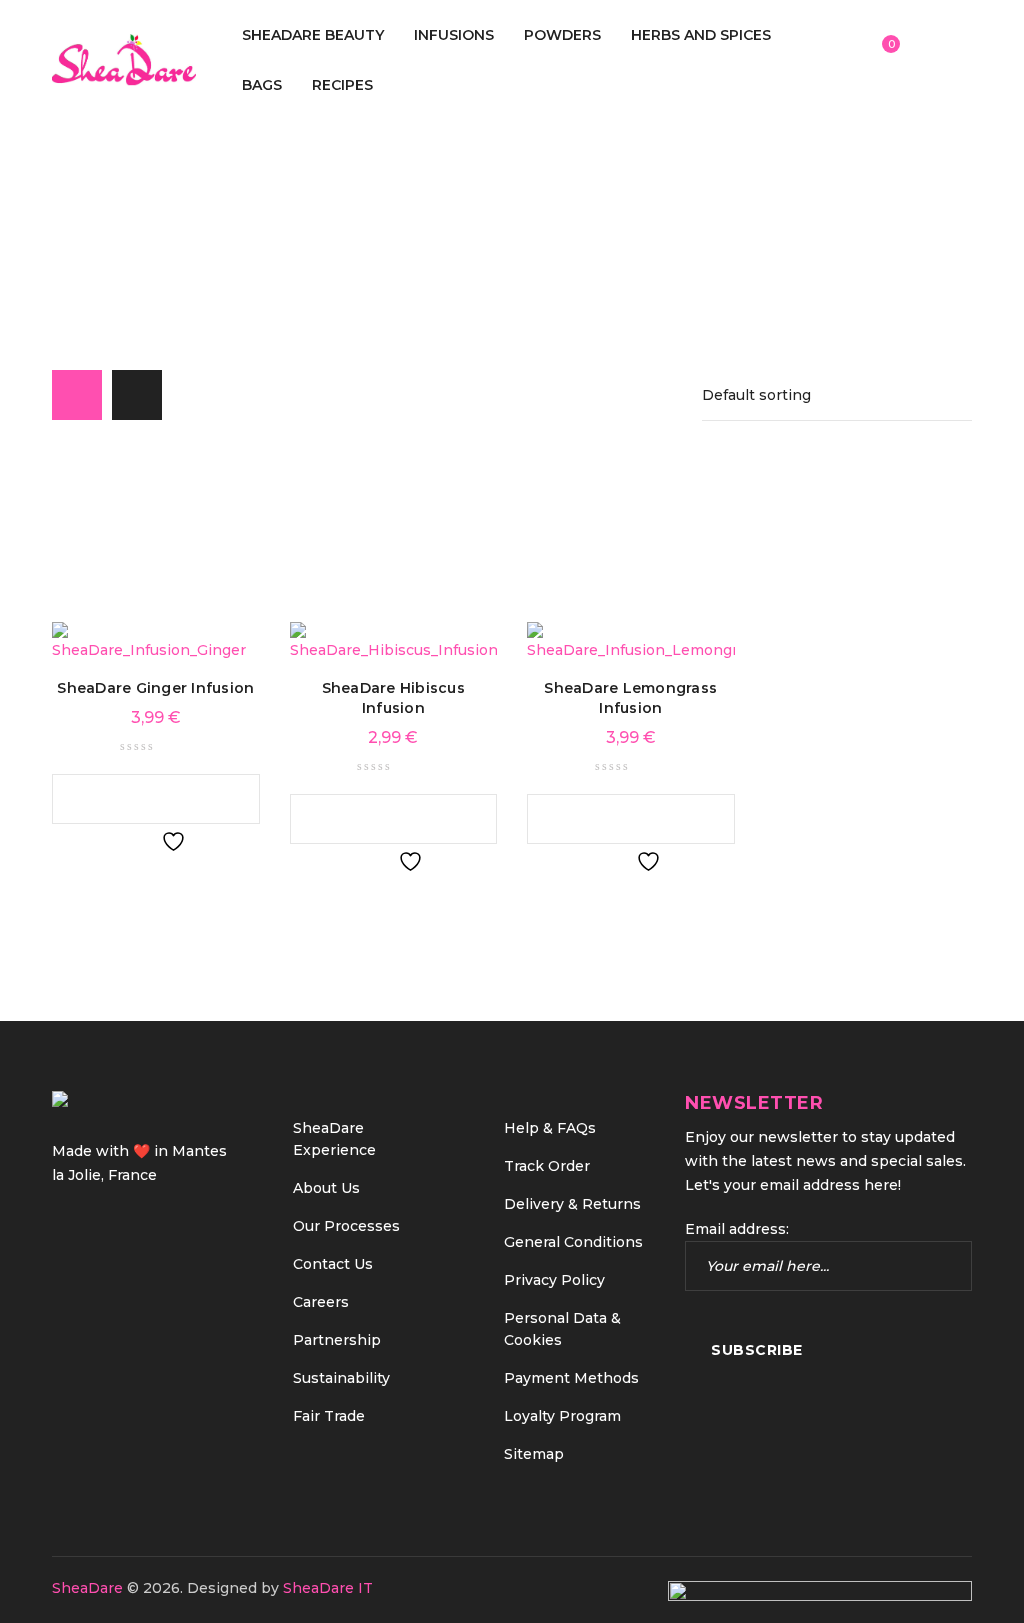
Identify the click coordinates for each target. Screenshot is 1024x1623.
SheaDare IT (328, 1588)
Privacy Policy (554, 1280)
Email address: (737, 1229)
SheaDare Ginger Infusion (155, 688)
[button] (136, 799)
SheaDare (87, 1588)
